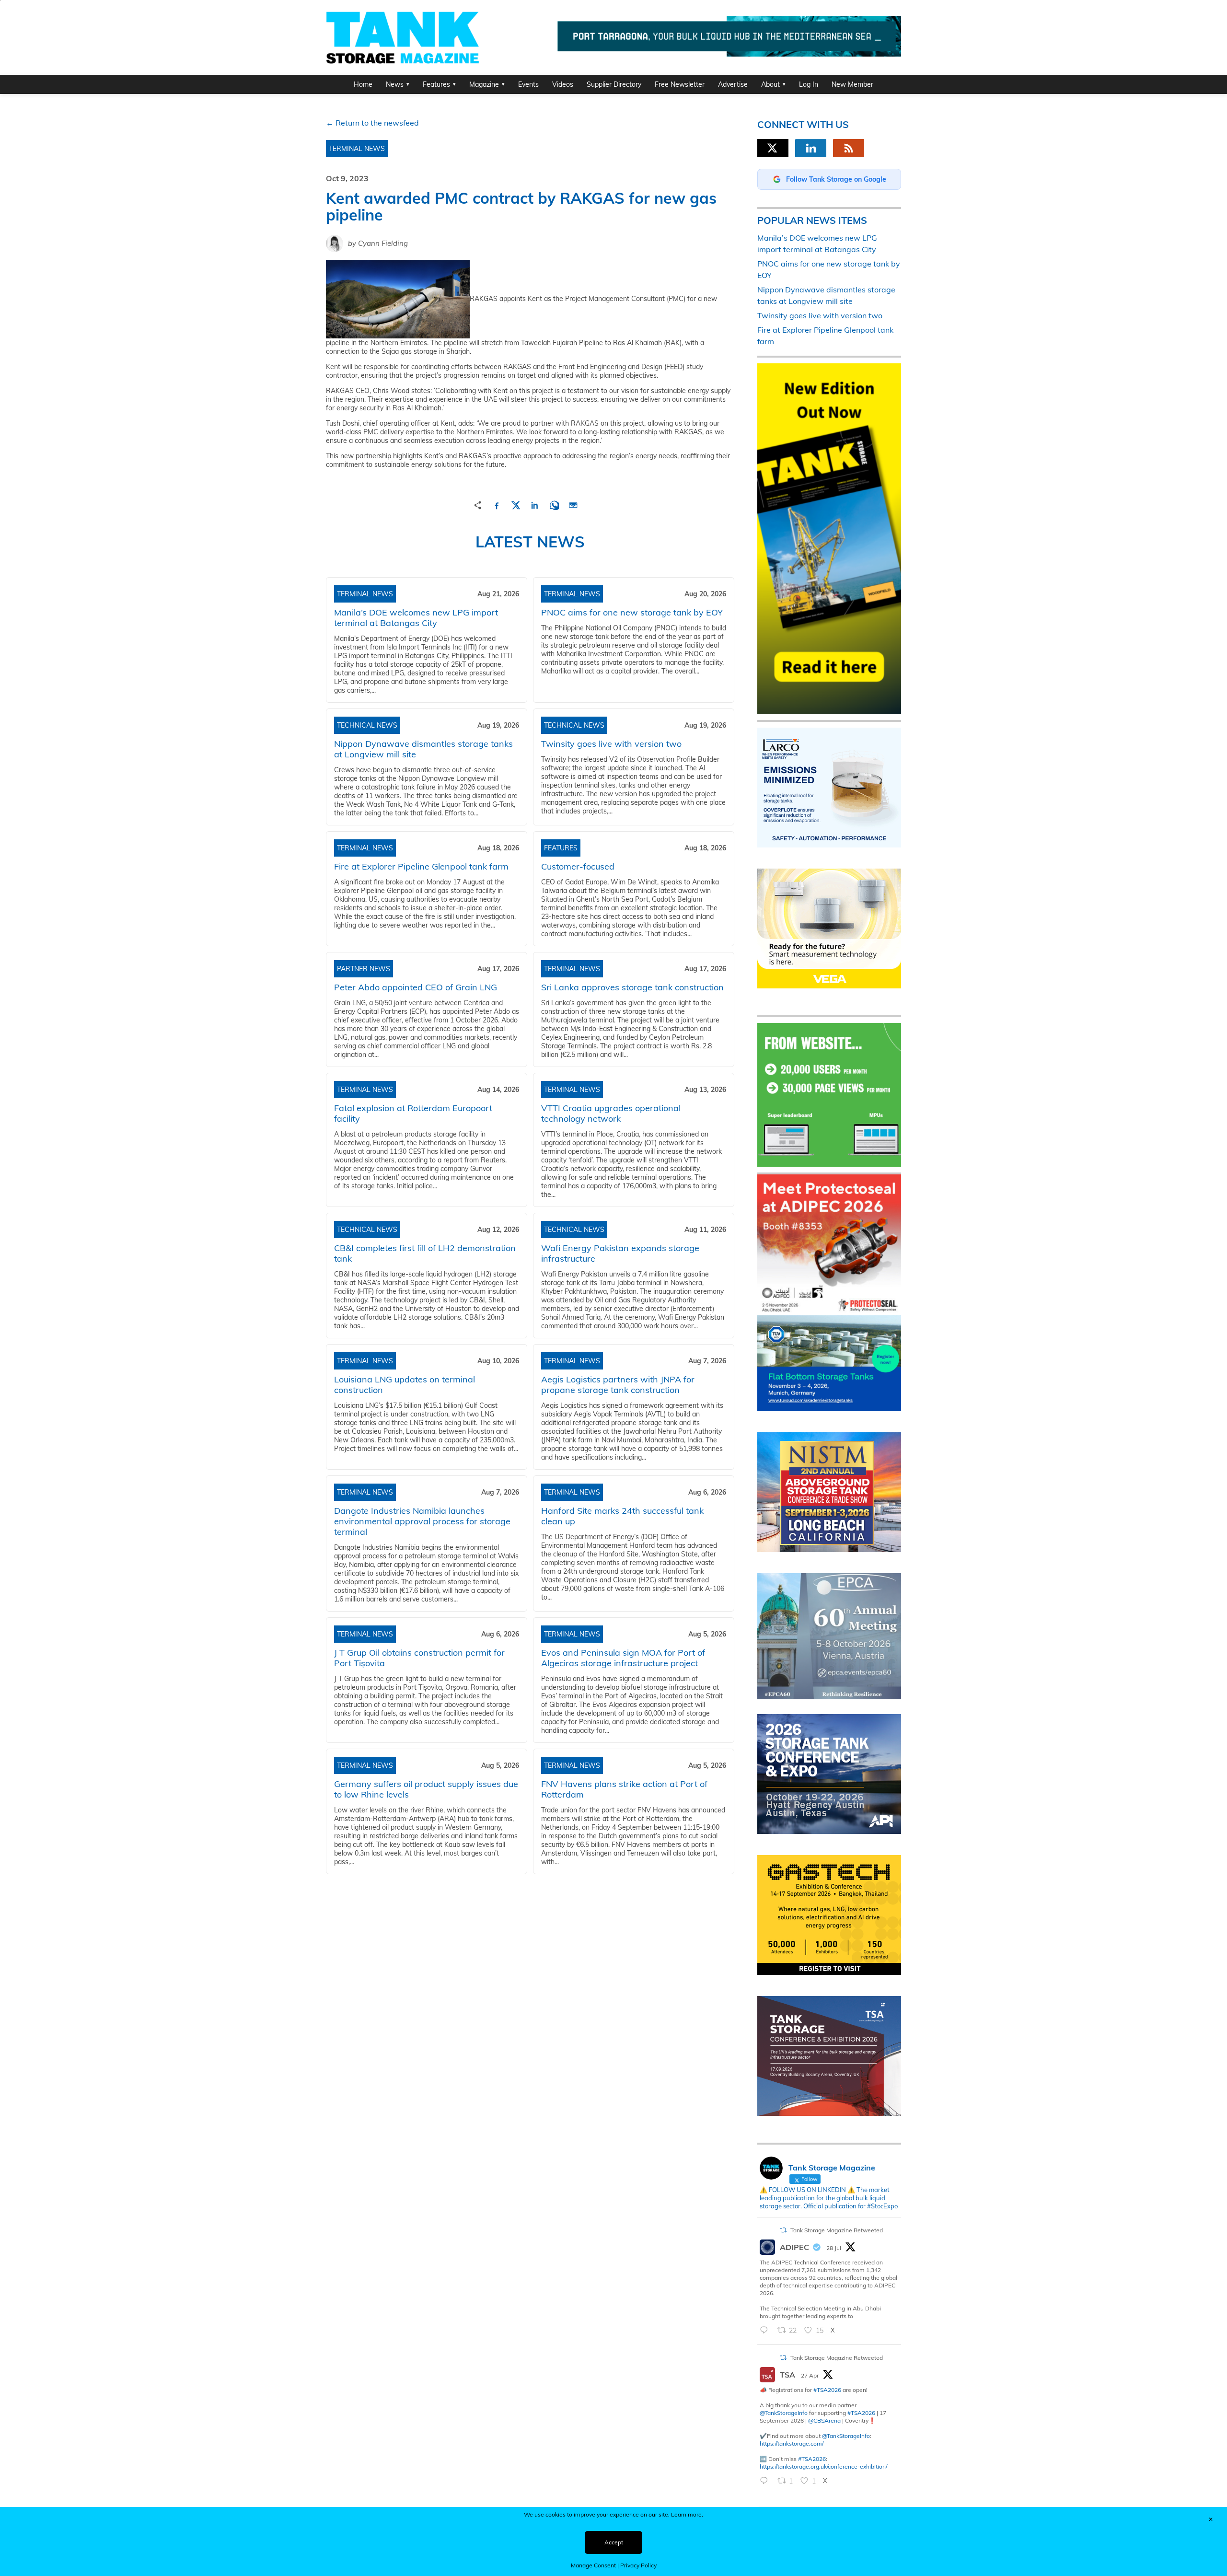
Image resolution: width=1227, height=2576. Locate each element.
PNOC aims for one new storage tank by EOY (632, 612)
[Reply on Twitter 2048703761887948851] (766, 2481)
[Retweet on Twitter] (783, 2230)
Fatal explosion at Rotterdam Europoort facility (413, 1113)
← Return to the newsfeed (372, 123)
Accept (614, 2542)
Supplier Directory (614, 84)
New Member (852, 84)
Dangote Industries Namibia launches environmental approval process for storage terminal (422, 1521)
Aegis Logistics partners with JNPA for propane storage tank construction (618, 1385)
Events (528, 84)
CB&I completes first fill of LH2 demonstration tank (425, 1253)
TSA (787, 2375)
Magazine (484, 84)
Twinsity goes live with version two (611, 744)
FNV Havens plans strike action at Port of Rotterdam (624, 1789)
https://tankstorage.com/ (792, 2443)
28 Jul (834, 2248)
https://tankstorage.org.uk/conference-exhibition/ (823, 2466)
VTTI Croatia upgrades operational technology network (611, 1113)
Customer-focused (578, 866)
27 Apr (810, 2375)
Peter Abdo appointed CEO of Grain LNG (416, 987)
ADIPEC (794, 2247)
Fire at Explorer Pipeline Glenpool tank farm (421, 866)
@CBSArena (824, 2420)
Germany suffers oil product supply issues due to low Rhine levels (426, 1789)
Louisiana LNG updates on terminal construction (405, 1385)
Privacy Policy (638, 2565)
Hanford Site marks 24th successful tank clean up (622, 1516)
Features (436, 84)
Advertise (733, 84)
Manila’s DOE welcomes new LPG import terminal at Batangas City (416, 618)
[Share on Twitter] (516, 504)
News (395, 84)
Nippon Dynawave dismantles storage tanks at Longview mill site (423, 749)
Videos (563, 84)
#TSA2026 (827, 2390)
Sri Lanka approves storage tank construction (632, 987)
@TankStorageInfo (784, 2413)
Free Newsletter (680, 84)
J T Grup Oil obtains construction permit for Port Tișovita (419, 1658)
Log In (809, 84)
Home (363, 84)
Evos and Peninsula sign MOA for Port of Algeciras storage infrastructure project (623, 1658)
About (770, 84)
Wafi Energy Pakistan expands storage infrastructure (620, 1253)
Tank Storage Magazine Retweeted (837, 2230)
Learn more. (687, 2514)
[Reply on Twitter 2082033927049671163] (766, 2331)
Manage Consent (593, 2565)
